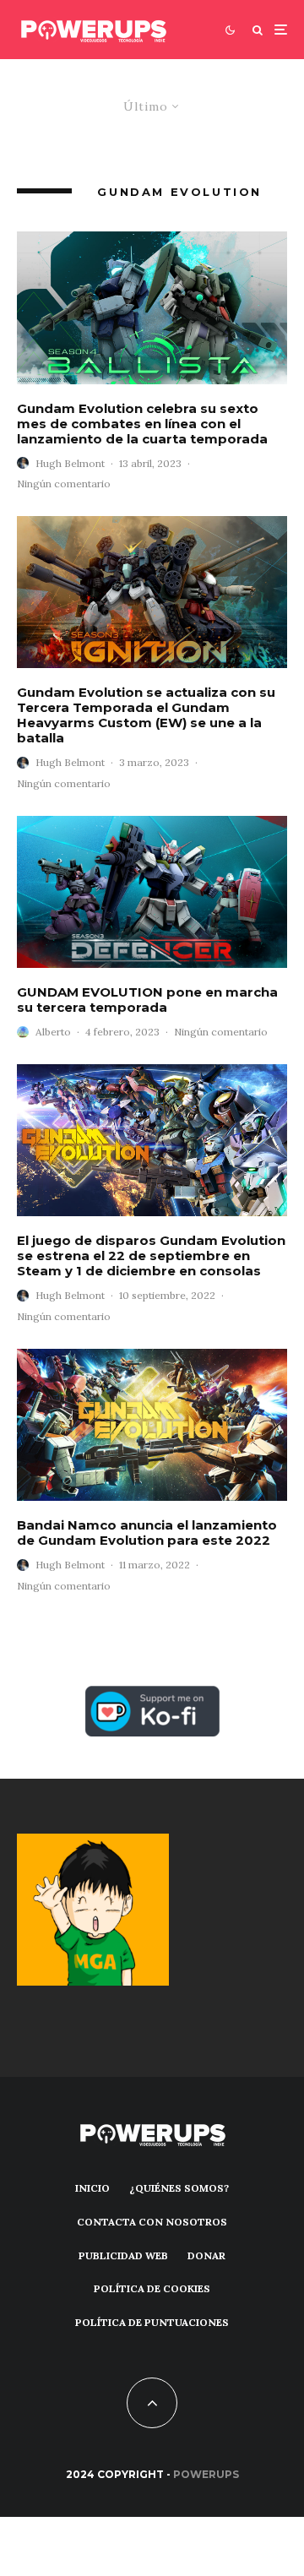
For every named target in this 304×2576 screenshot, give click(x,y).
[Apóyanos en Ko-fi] (152, 1696)
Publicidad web (123, 2255)
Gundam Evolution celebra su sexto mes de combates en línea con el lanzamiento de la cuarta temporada (142, 424)
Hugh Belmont (70, 463)
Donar (206, 2255)
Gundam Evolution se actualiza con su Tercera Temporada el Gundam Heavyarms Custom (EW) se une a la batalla (146, 715)
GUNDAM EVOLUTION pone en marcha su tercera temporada (147, 1000)
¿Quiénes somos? (179, 2188)
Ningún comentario (64, 484)
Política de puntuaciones (152, 2322)
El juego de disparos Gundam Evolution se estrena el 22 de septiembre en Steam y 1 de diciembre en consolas (151, 1256)
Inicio (92, 2188)
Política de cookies (152, 2288)
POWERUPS (206, 2474)
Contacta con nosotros (152, 2222)
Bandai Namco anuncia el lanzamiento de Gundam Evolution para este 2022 (147, 1533)
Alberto (53, 1032)
